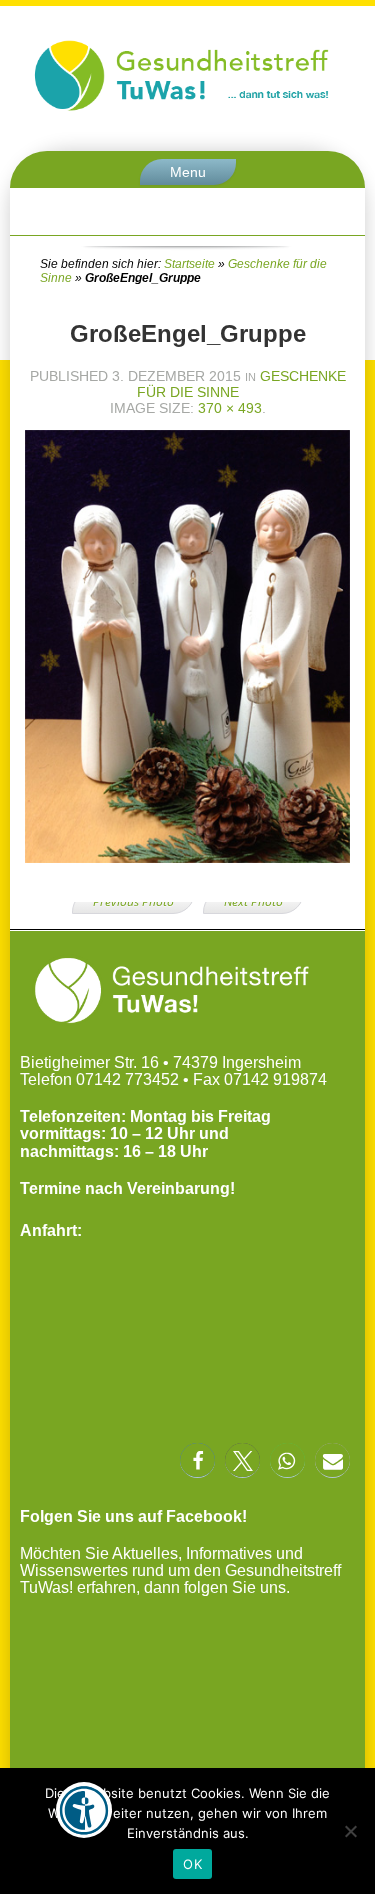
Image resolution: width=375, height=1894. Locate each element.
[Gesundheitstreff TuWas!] (187, 110)
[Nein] (350, 1831)
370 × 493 (230, 408)
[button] (197, 1460)
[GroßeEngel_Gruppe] (187, 870)
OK (192, 1864)
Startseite (189, 264)
